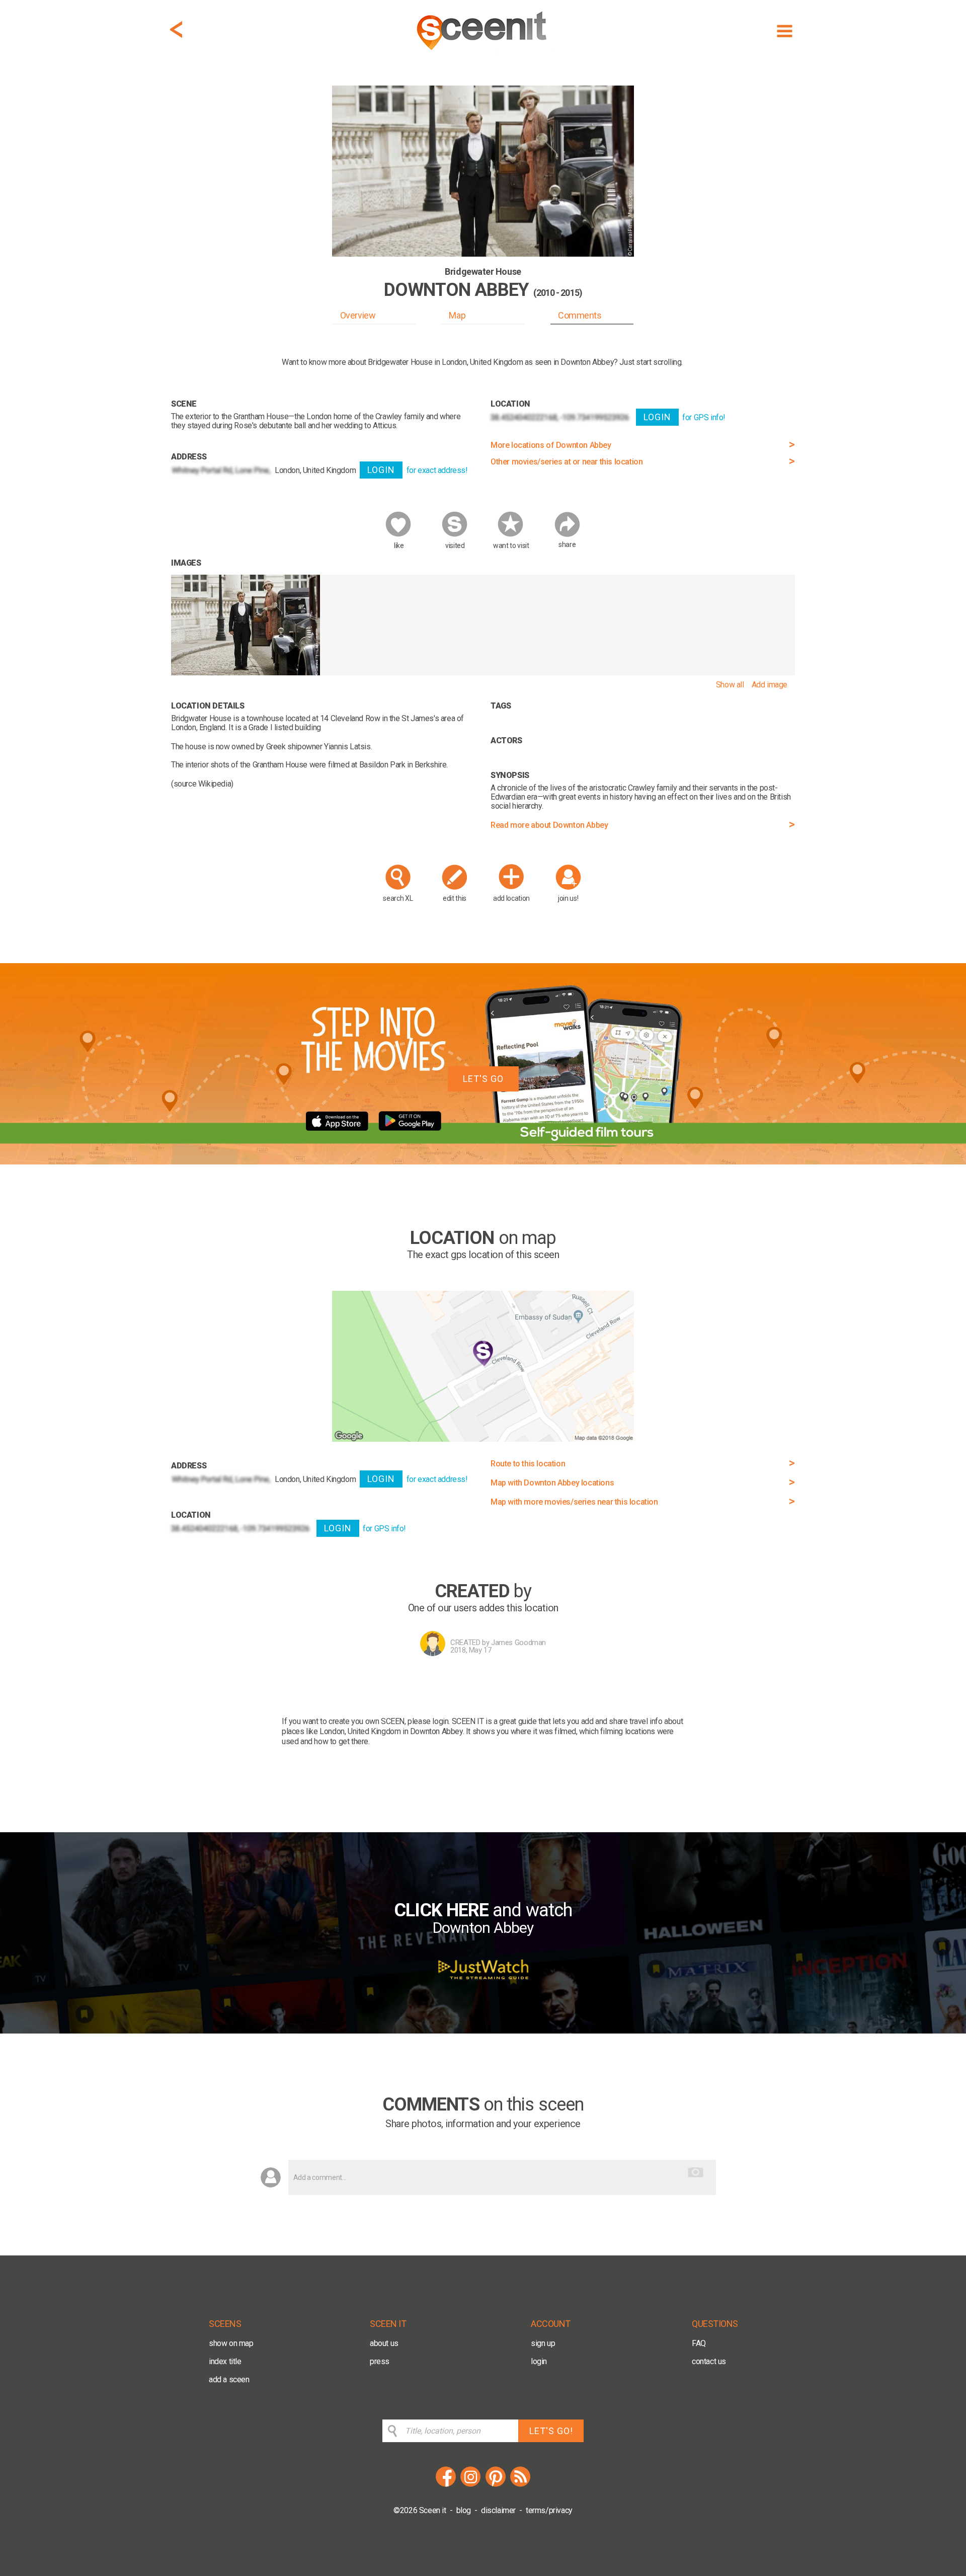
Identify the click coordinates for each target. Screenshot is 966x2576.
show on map (231, 2343)
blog (464, 2510)
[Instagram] (470, 2485)
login (539, 2361)
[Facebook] (446, 2485)
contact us (709, 2361)
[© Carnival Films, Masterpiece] (246, 673)
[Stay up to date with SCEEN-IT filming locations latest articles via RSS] (520, 2485)
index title (225, 2361)
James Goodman (518, 1643)
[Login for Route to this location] (483, 1439)
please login (428, 1721)
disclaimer (498, 2510)
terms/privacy (549, 2510)
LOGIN (381, 470)
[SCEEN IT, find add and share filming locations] (483, 54)
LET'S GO (483, 1079)
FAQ (699, 2343)
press (380, 2361)
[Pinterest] (496, 2485)
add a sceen (229, 2379)
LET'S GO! (551, 2431)
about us (384, 2343)
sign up (543, 2343)
